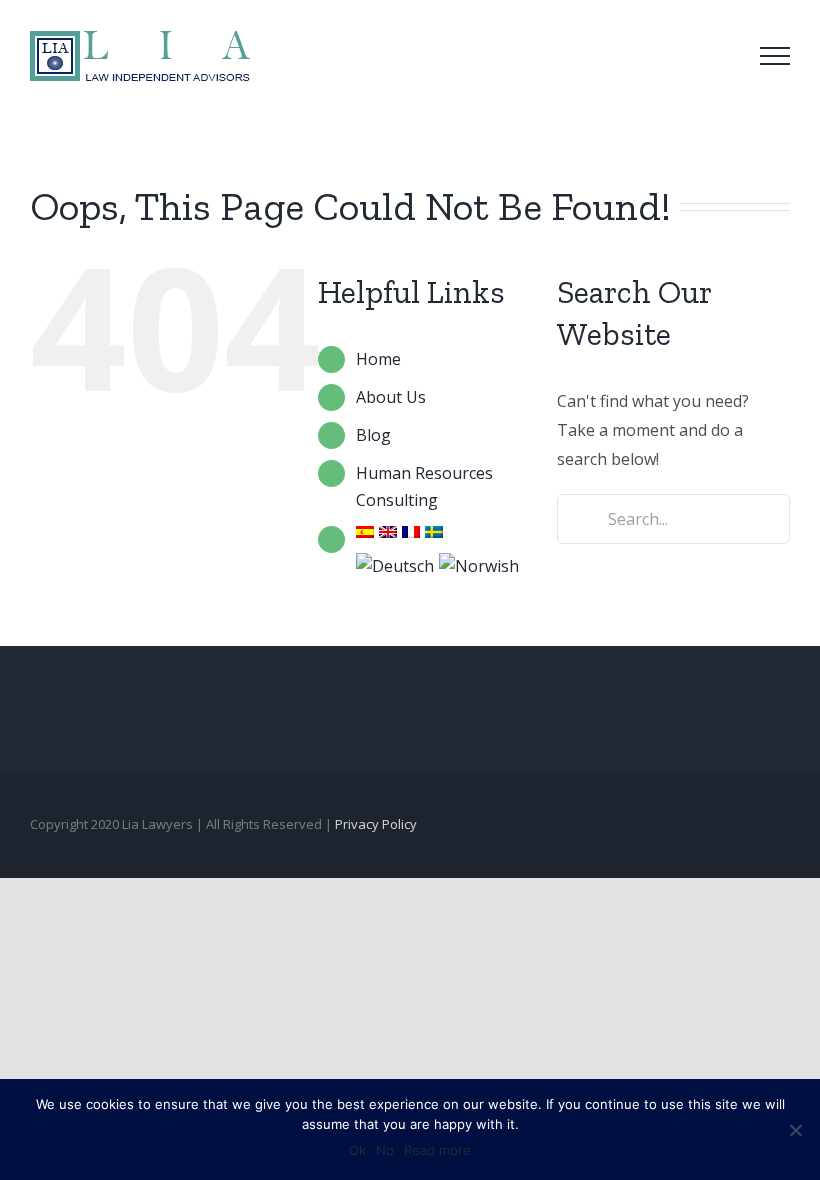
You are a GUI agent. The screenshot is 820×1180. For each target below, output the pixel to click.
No (385, 1150)
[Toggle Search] (719, 55)
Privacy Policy (376, 824)
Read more (437, 1150)
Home (378, 359)
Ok (357, 1150)
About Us (391, 397)
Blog (373, 435)
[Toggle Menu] (775, 56)
